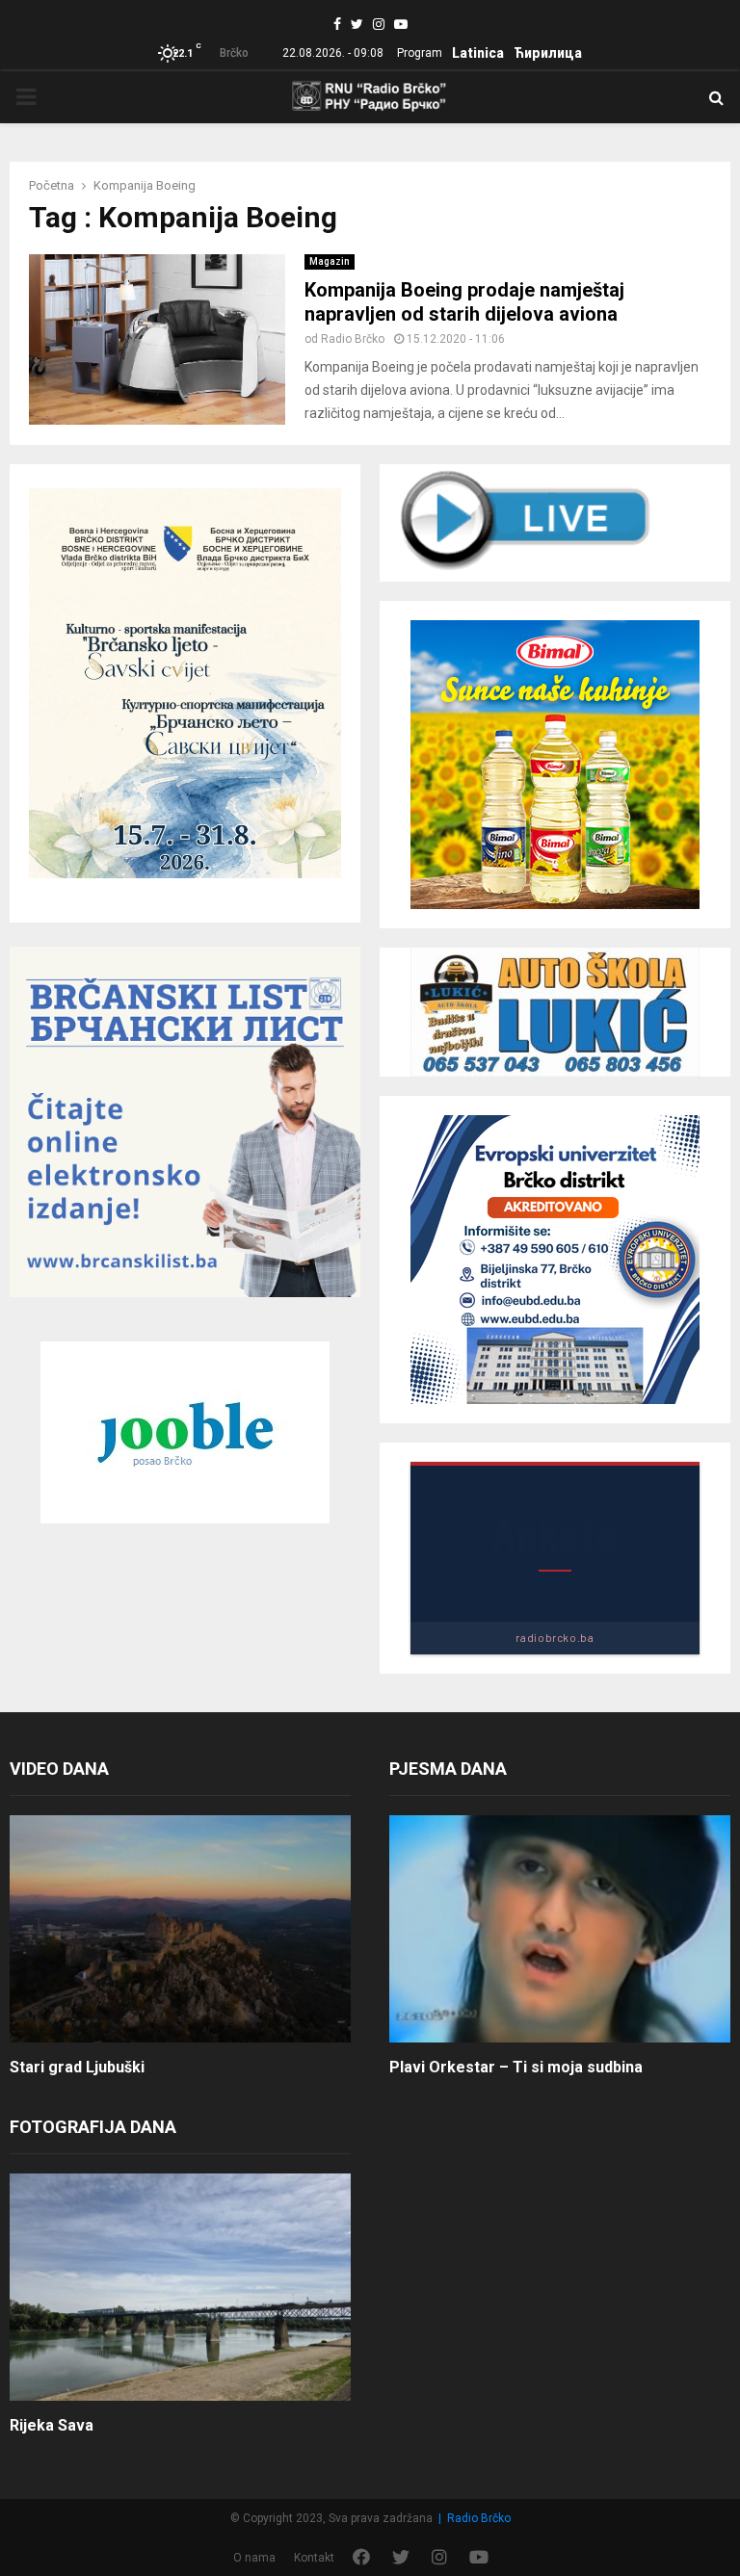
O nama (254, 2558)
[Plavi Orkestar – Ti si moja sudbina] (560, 1929)
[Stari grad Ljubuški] (180, 1929)
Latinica (478, 53)
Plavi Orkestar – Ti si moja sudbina (516, 2067)
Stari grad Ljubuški (77, 2067)
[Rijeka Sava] (180, 2287)
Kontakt (314, 2558)
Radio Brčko (353, 339)
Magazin (330, 261)
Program (420, 53)
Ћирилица (548, 53)
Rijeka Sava (52, 2425)
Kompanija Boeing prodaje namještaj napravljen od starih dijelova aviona (464, 302)
